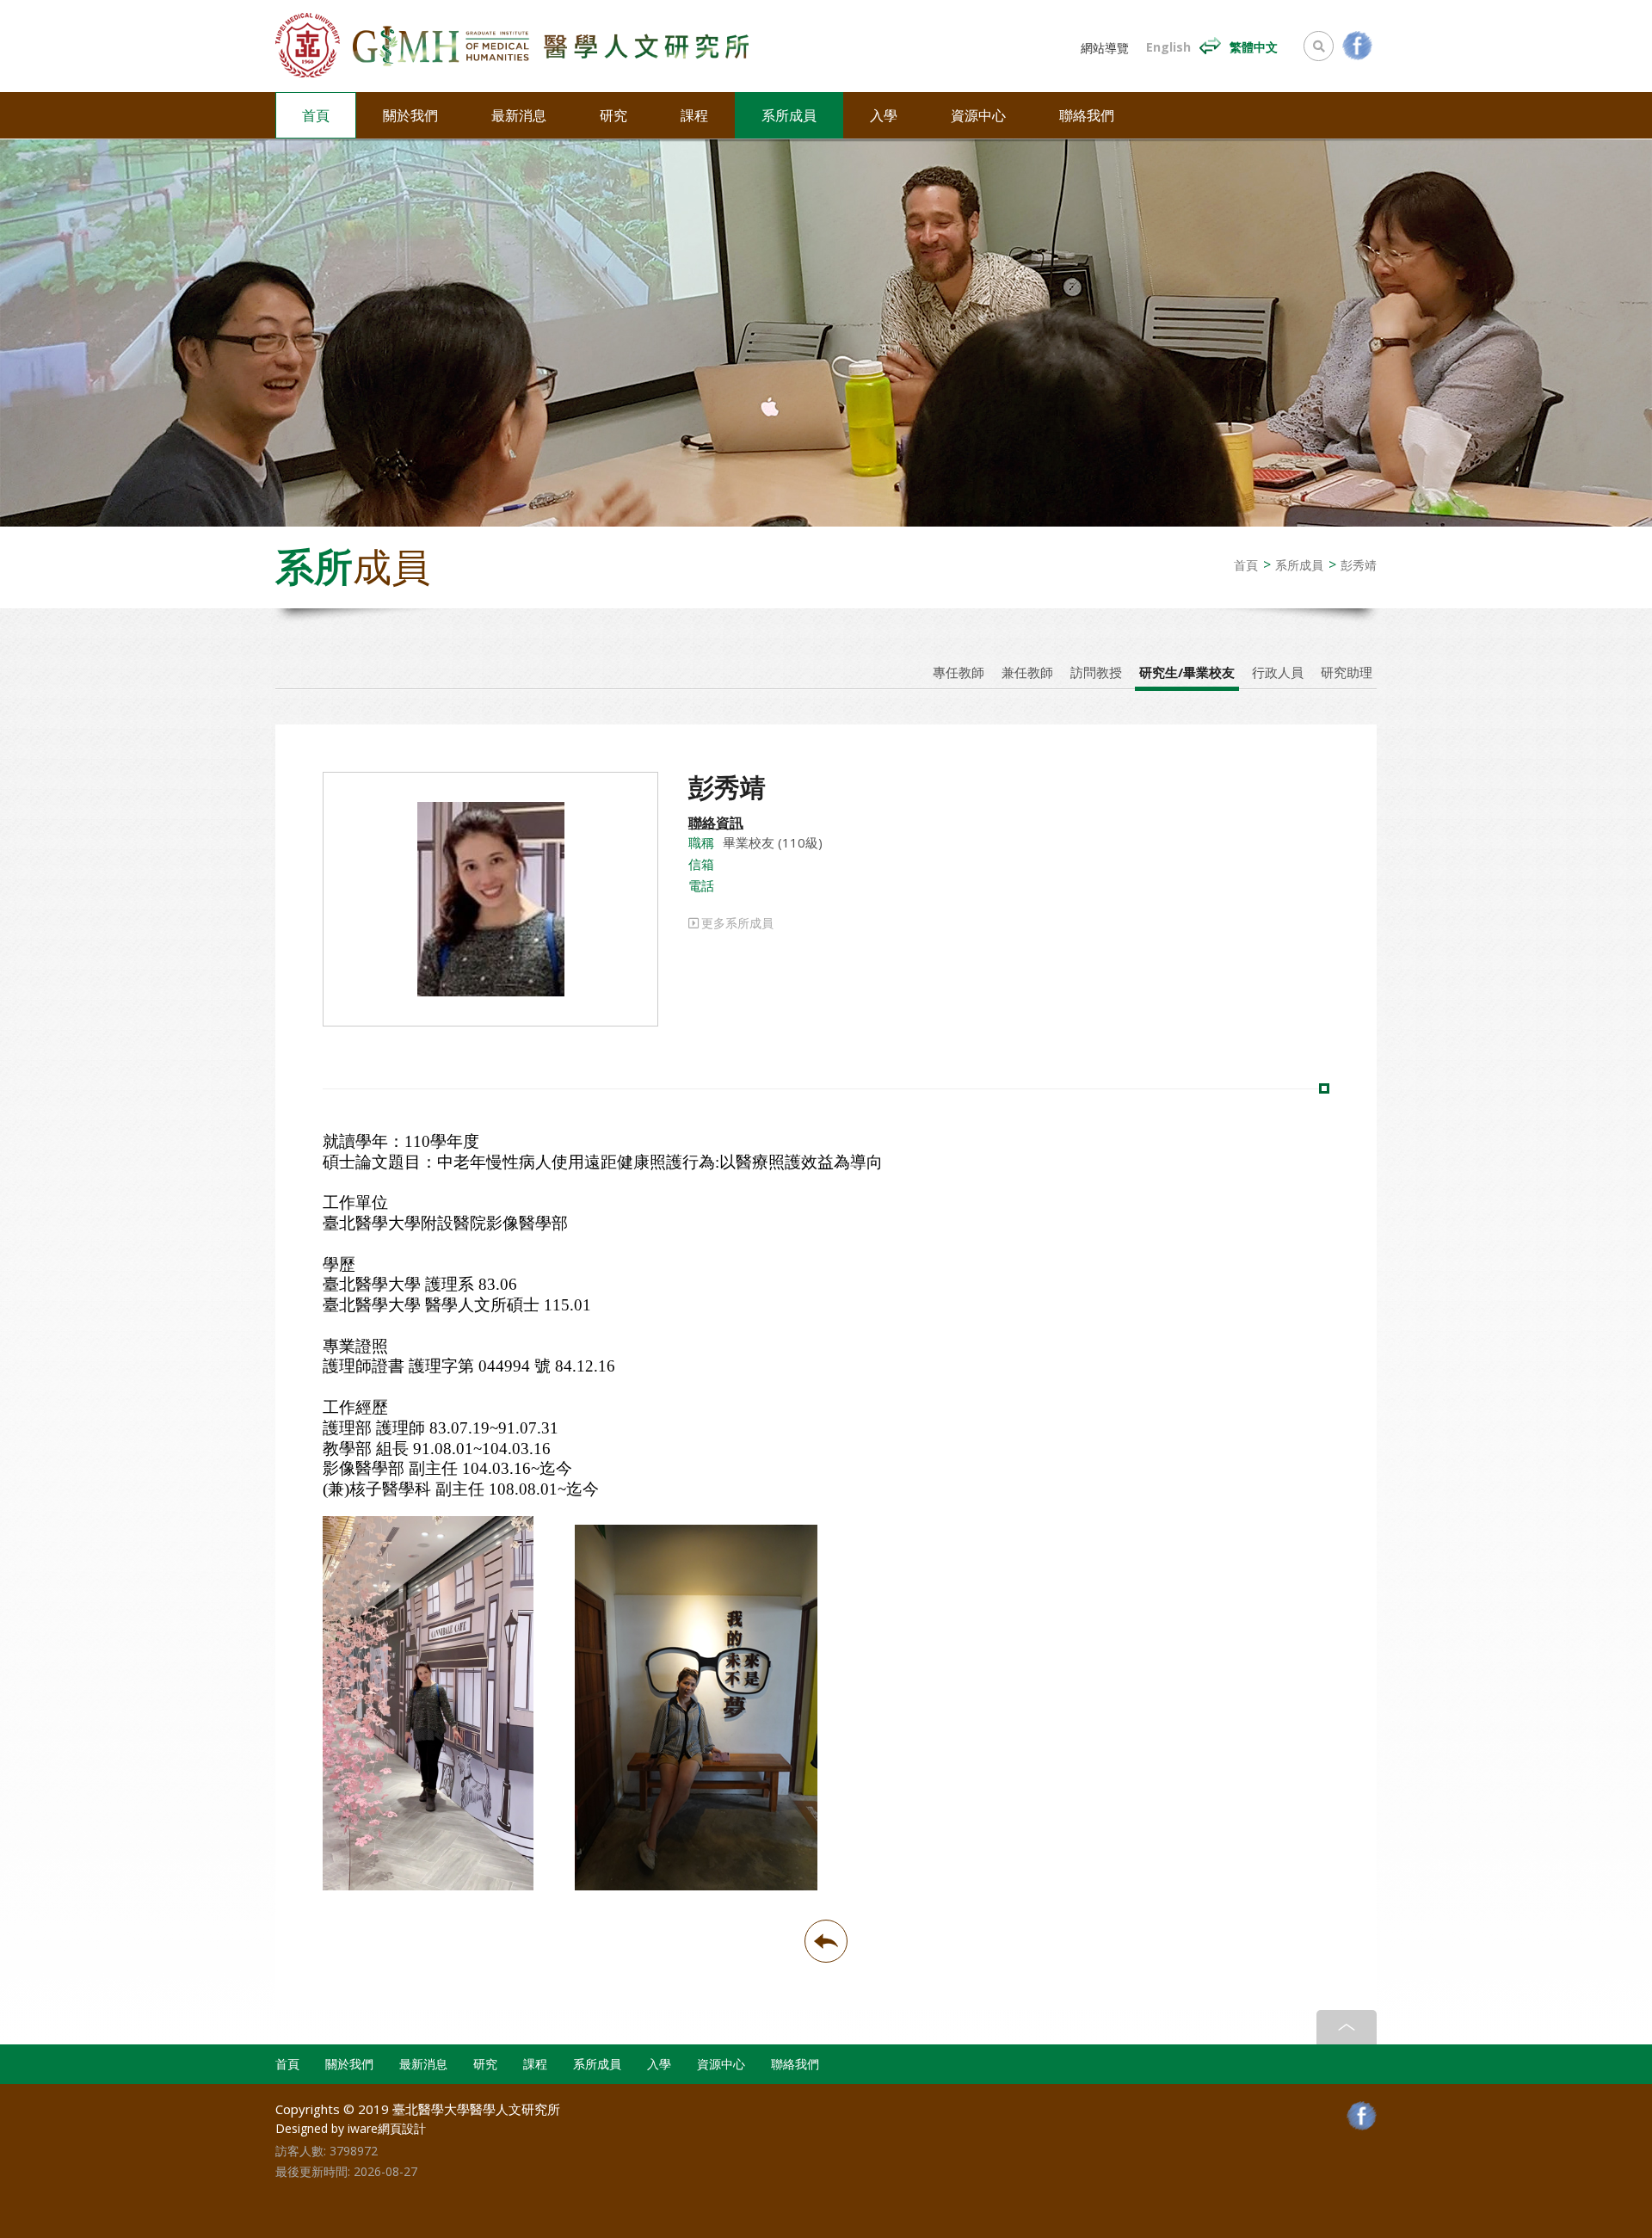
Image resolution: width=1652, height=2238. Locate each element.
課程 (694, 115)
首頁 (316, 115)
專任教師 (959, 672)
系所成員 (789, 115)
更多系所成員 (737, 923)
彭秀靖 (1359, 565)
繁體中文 (1254, 47)
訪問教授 (1096, 672)
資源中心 (978, 115)
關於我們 (410, 115)
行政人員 (1278, 672)
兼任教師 (1027, 672)
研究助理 (1347, 672)
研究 (613, 115)
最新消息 (519, 115)
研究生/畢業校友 (1187, 672)
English (1168, 47)
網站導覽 (1105, 48)
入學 (884, 115)
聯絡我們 (1087, 115)
